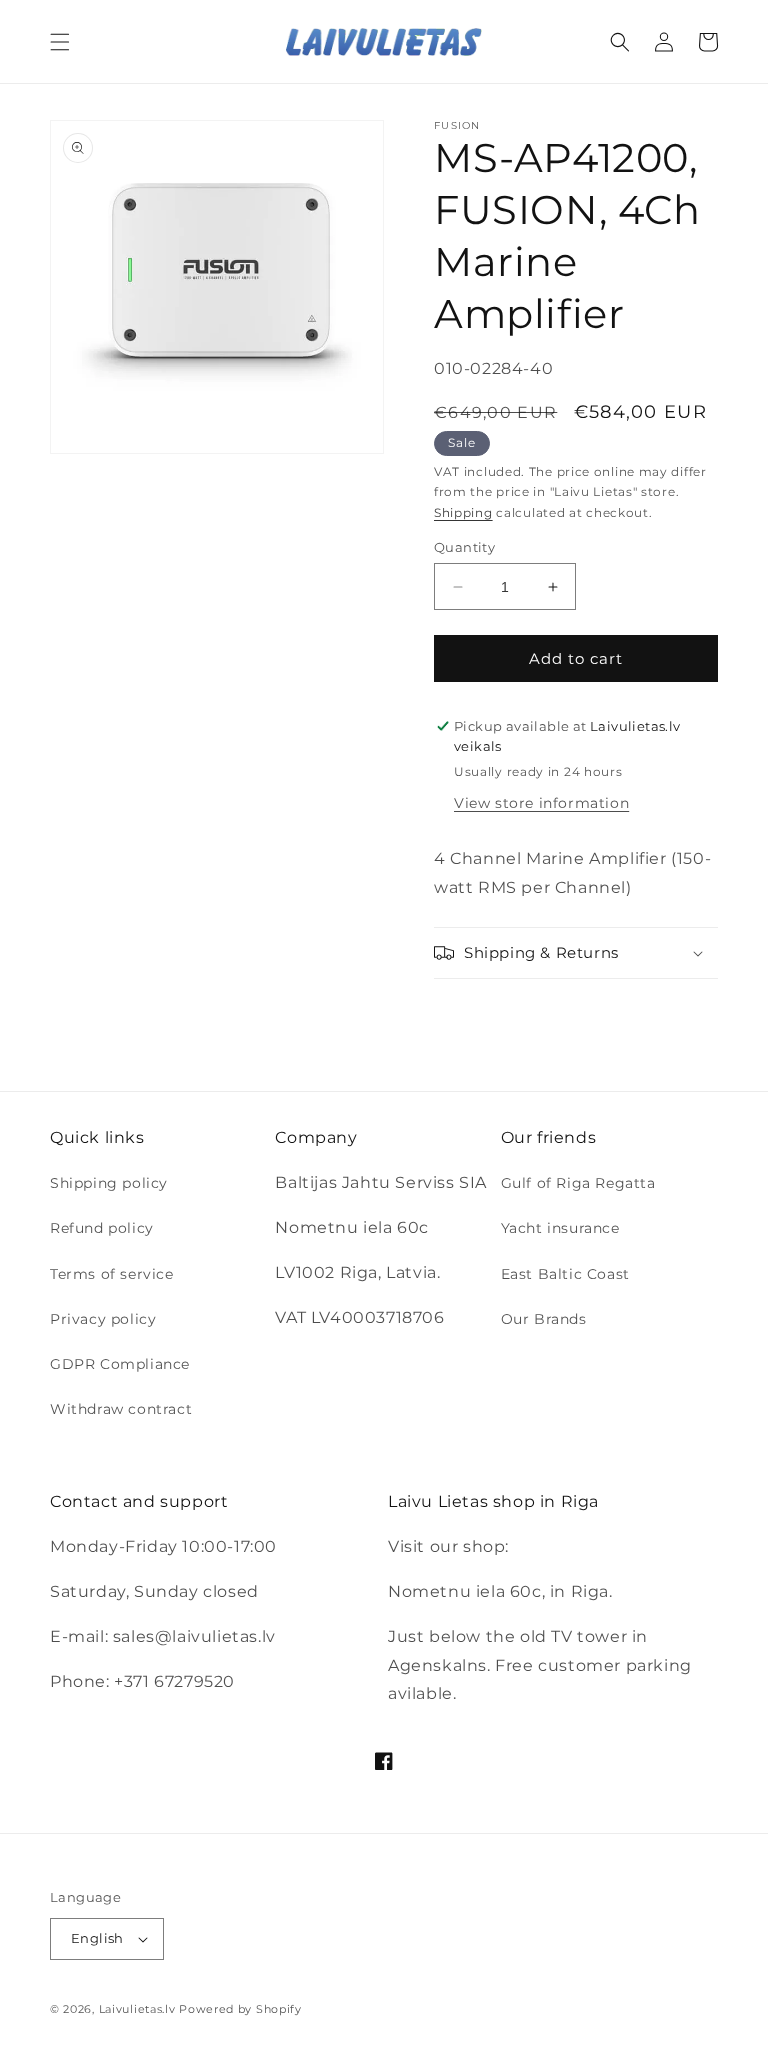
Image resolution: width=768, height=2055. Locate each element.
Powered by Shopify (240, 2009)
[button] (60, 42)
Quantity (464, 547)
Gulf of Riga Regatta (578, 1183)
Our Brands (544, 1319)
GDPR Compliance (120, 1364)
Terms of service (112, 1274)
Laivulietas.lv (137, 2009)
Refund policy (102, 1228)
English (97, 1938)
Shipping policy (109, 1183)
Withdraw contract (121, 1409)
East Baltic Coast (565, 1274)
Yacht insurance (560, 1228)
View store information (541, 803)
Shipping (463, 512)
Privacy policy (103, 1319)
